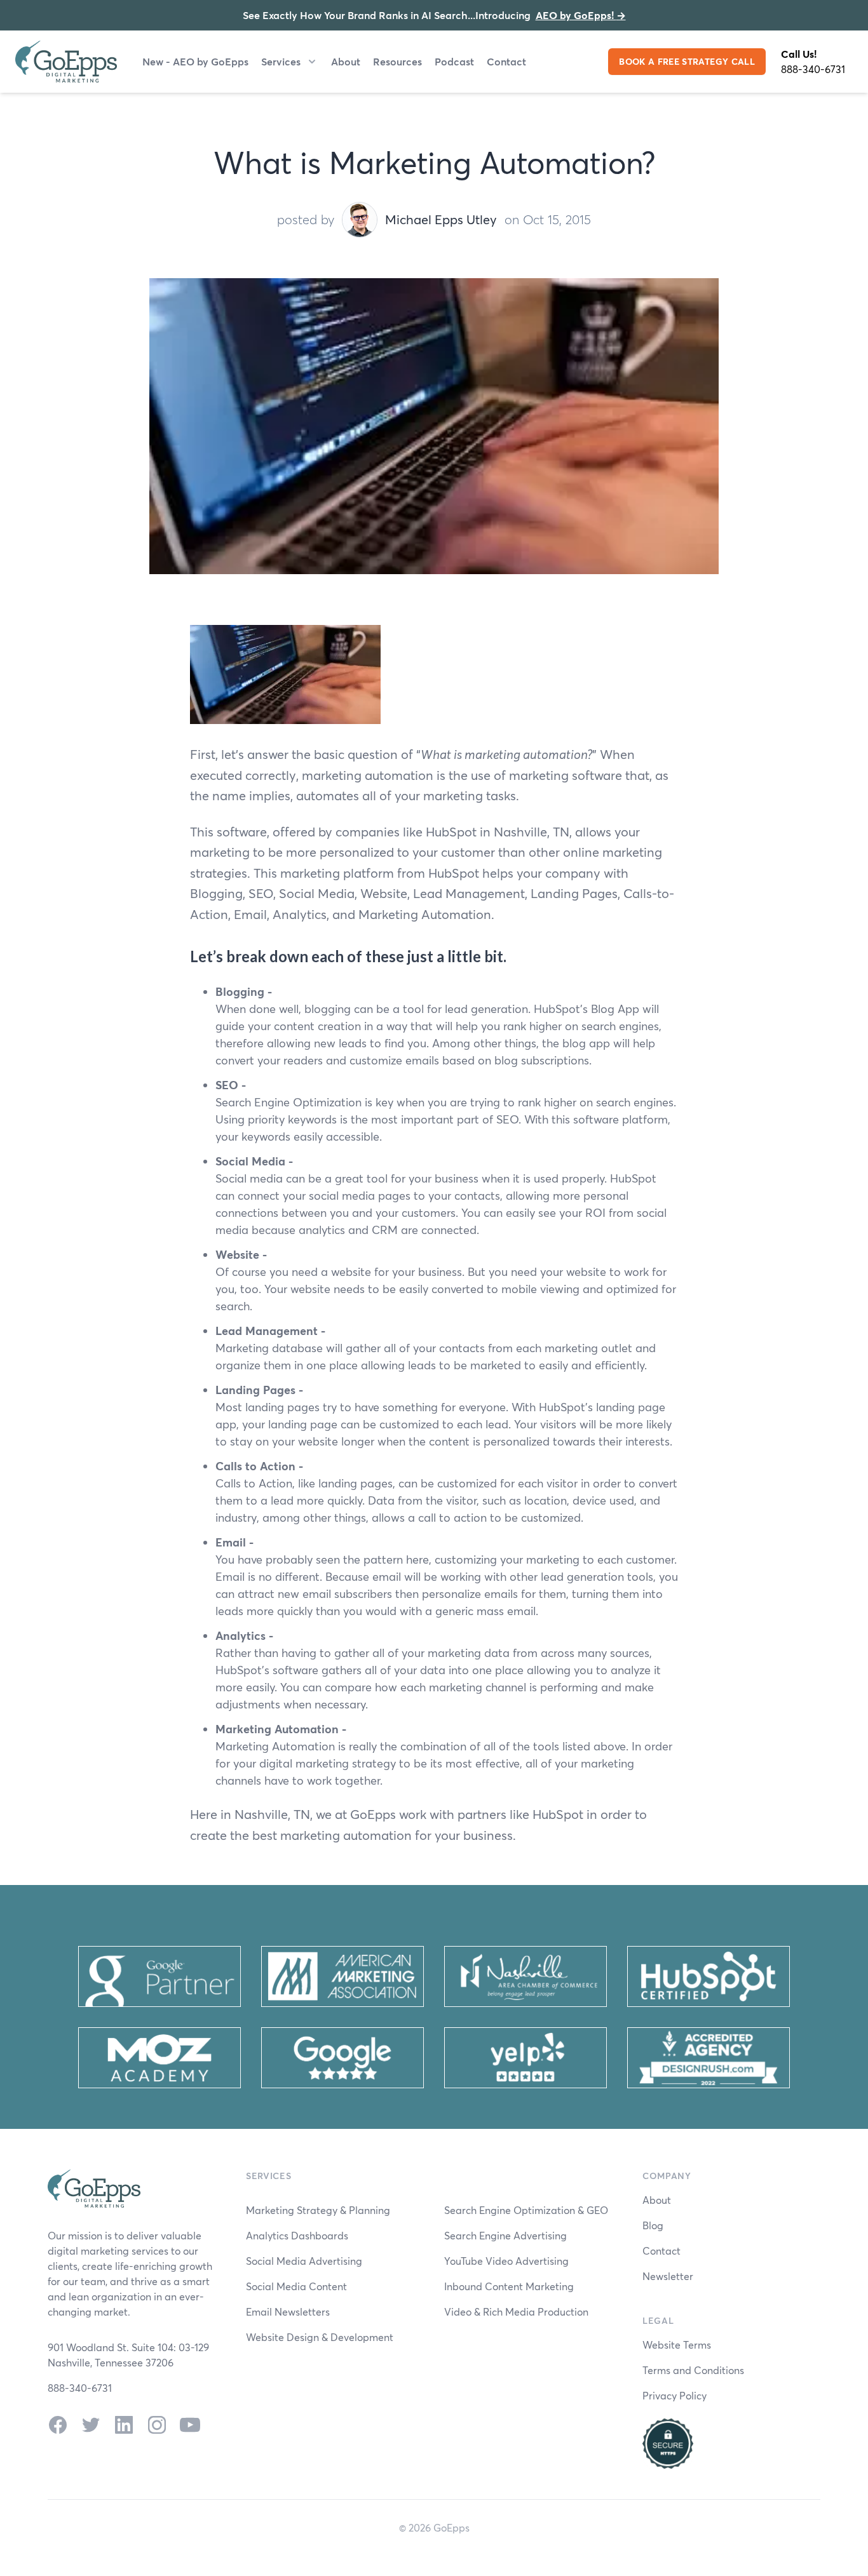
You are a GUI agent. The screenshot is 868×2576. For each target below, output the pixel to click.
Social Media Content (296, 2286)
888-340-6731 (813, 69)
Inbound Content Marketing (509, 2286)
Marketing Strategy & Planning (318, 2210)
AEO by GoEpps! (581, 15)
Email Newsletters (288, 2311)
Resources (397, 61)
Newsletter (668, 2276)
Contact (506, 61)
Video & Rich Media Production (516, 2311)
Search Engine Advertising (505, 2235)
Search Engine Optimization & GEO (526, 2210)
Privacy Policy (675, 2395)
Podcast (454, 61)
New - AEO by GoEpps (195, 61)
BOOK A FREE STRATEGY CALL (687, 61)
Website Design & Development (320, 2337)
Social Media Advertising (304, 2261)
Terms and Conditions (693, 2370)
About (346, 61)
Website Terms (677, 2345)
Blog (653, 2225)
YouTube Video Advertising (506, 2261)
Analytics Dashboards (297, 2235)
